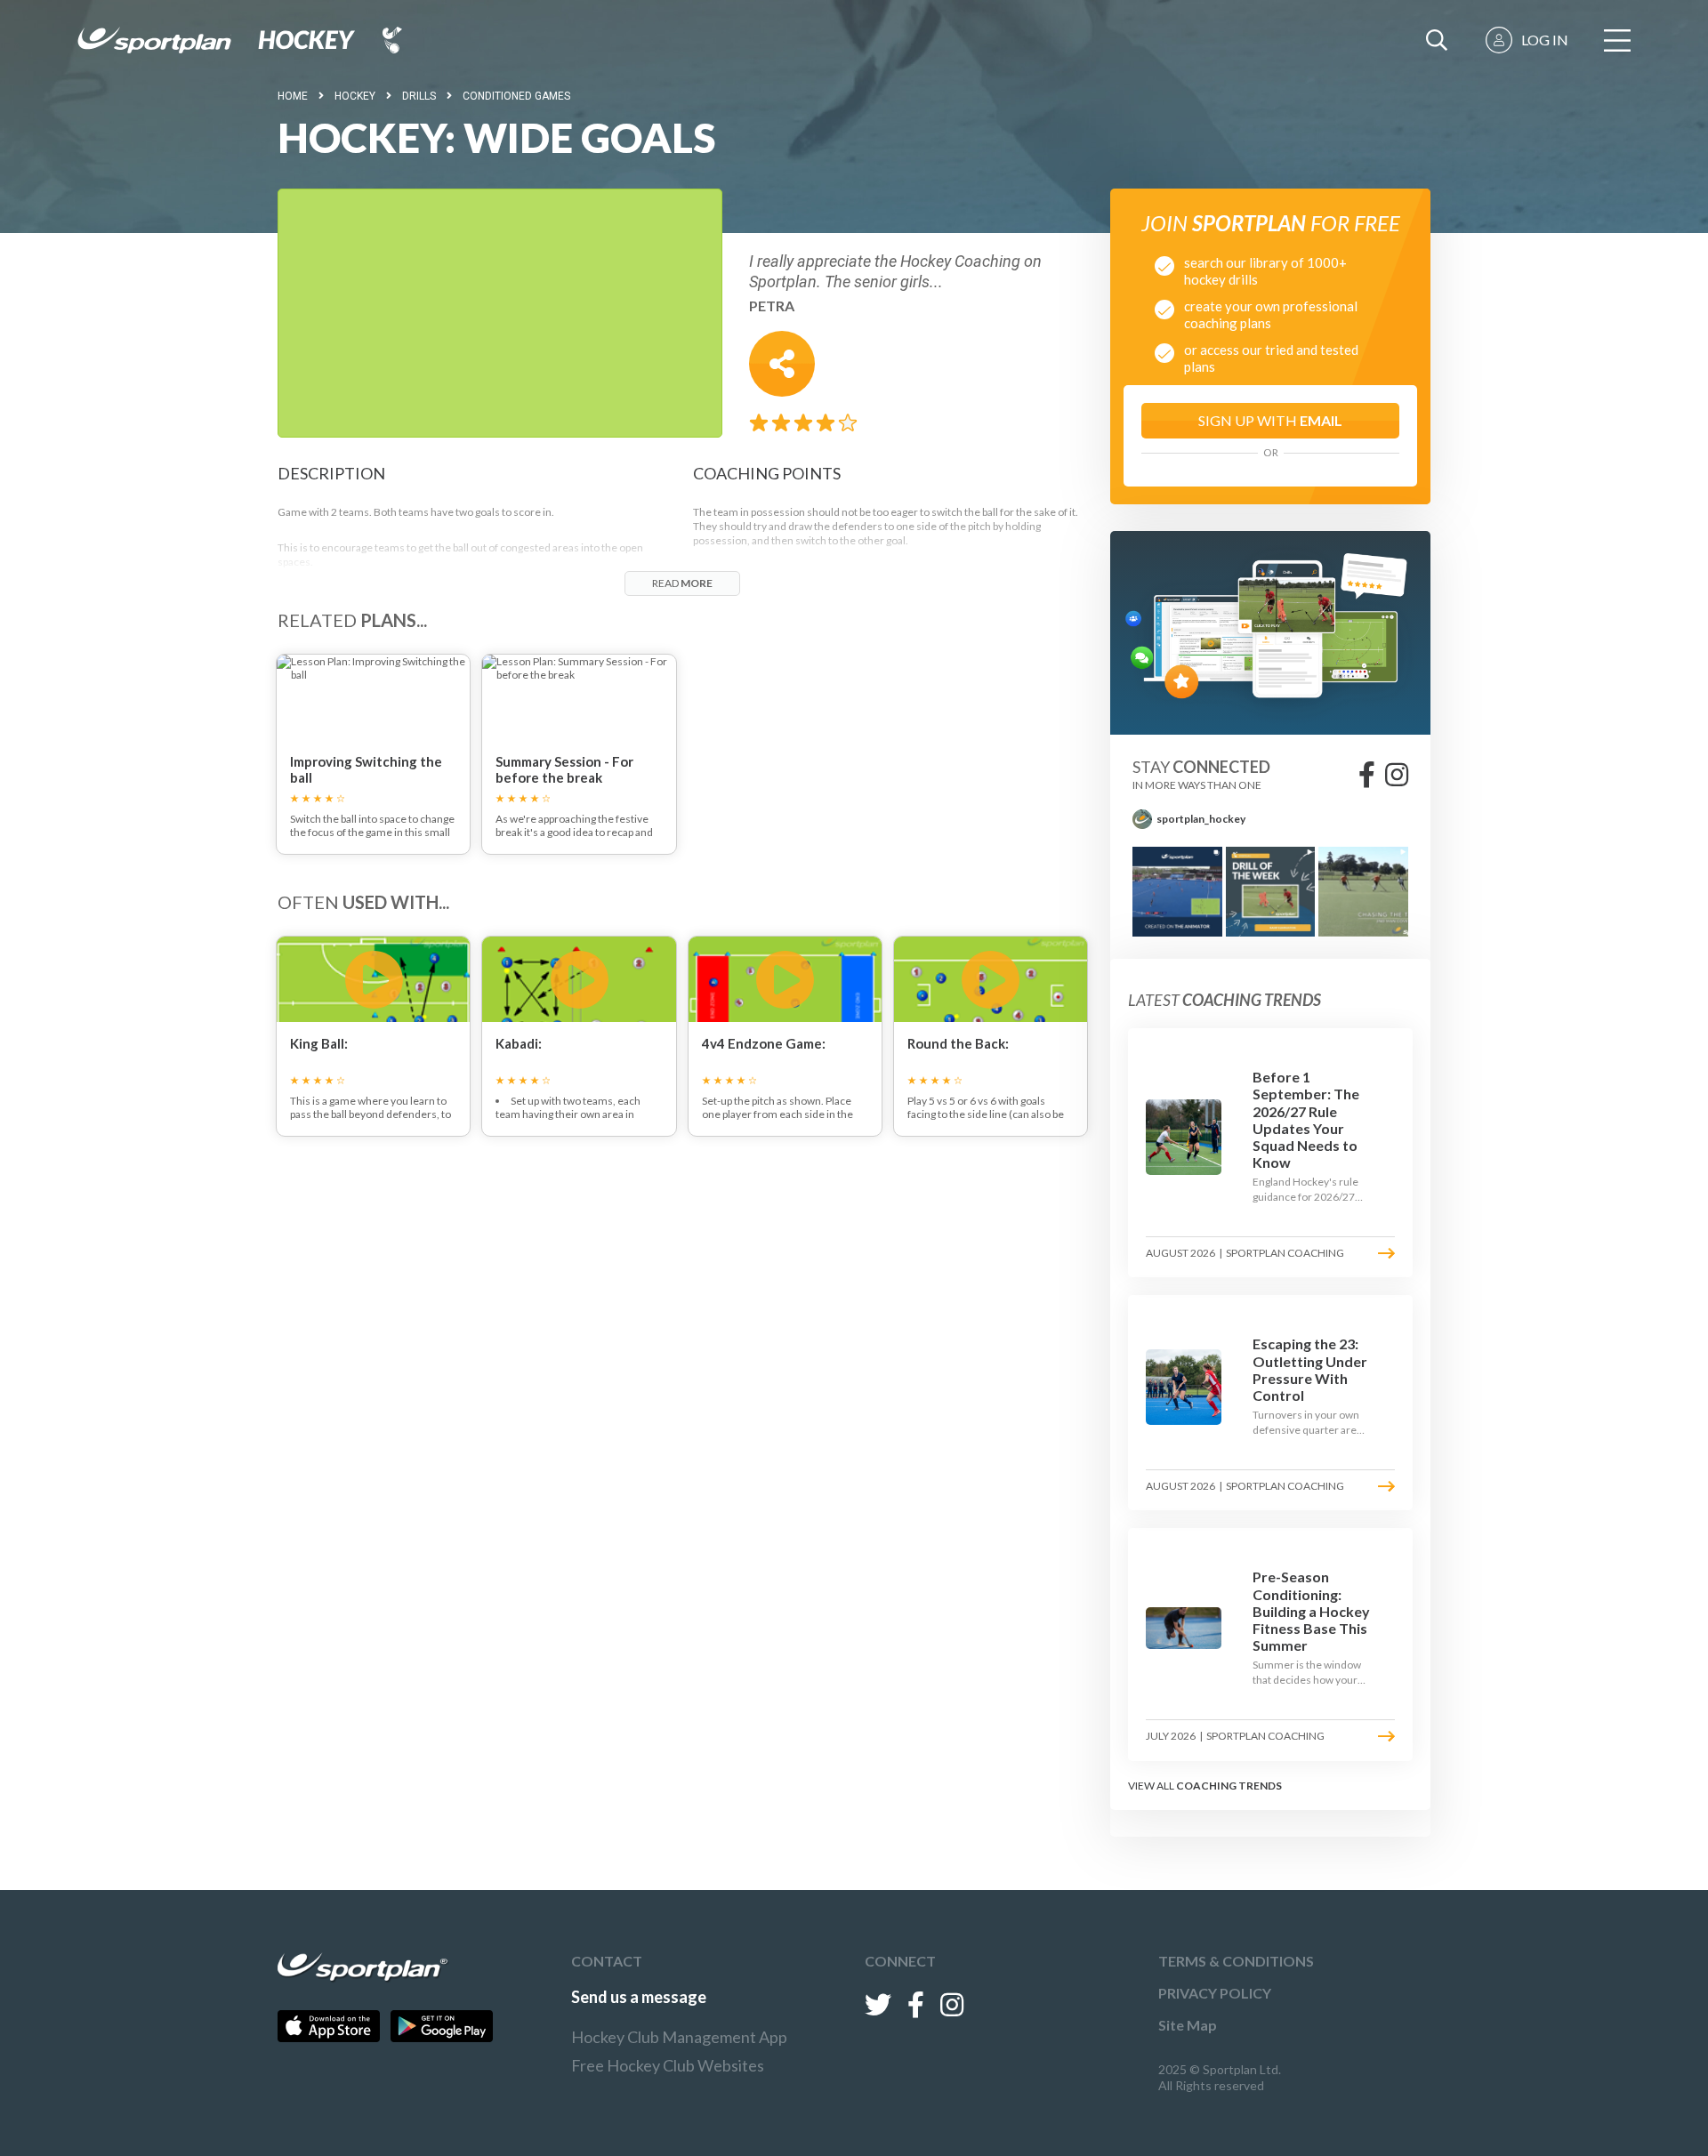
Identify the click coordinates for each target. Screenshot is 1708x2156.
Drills (419, 96)
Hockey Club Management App (679, 2037)
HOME (293, 96)
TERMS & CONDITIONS (1236, 1961)
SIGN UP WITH (1270, 420)
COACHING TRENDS (1229, 1786)
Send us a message (639, 1997)
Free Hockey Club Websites (668, 2065)
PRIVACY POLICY (1215, 1993)
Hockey (355, 96)
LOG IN (1545, 40)
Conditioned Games (516, 96)
